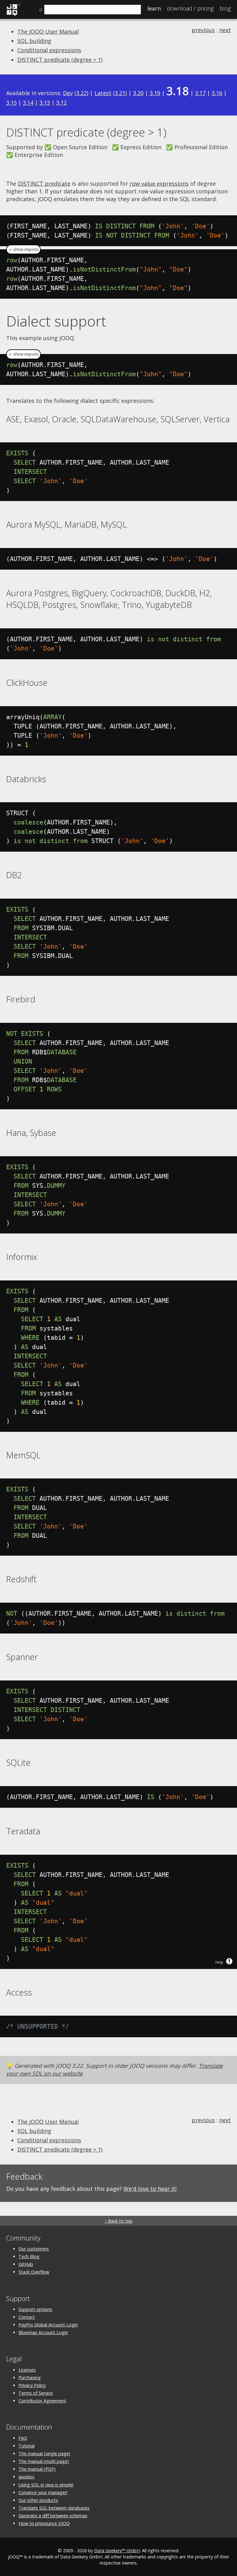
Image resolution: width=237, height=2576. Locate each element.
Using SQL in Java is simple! (46, 2485)
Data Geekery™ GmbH (117, 2551)
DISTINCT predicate (44, 183)
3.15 (11, 103)
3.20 (138, 93)
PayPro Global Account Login (48, 2325)
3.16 (217, 93)
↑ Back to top (118, 2221)
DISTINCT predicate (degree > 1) (60, 60)
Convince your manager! (43, 2492)
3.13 (45, 103)
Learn (154, 8)
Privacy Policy (32, 2385)
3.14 (28, 103)
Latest (103, 93)
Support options (35, 2309)
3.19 (155, 93)
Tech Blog (29, 2256)
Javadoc (27, 2477)
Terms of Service (36, 2393)
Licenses (27, 2370)
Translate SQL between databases (54, 2508)
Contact (27, 2317)
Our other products (38, 2500)
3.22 (81, 93)
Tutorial (27, 2446)
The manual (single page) (44, 2454)
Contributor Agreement (42, 2401)
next (225, 30)
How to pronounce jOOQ (44, 2523)
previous (203, 30)
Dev (68, 93)
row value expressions (159, 183)
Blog (225, 8)
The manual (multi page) (44, 2461)
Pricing (190, 8)
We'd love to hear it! (150, 2189)
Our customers (34, 2249)
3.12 (61, 103)
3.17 (200, 93)
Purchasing (30, 2378)
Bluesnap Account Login (43, 2332)
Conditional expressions (49, 50)
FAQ (23, 2438)
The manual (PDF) (37, 2469)
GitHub (26, 2264)
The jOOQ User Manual (48, 32)
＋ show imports (23, 249)
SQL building (34, 41)
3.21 (120, 93)
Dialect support (56, 321)
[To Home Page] (13, 15)
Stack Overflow (34, 2272)
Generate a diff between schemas (53, 2516)
